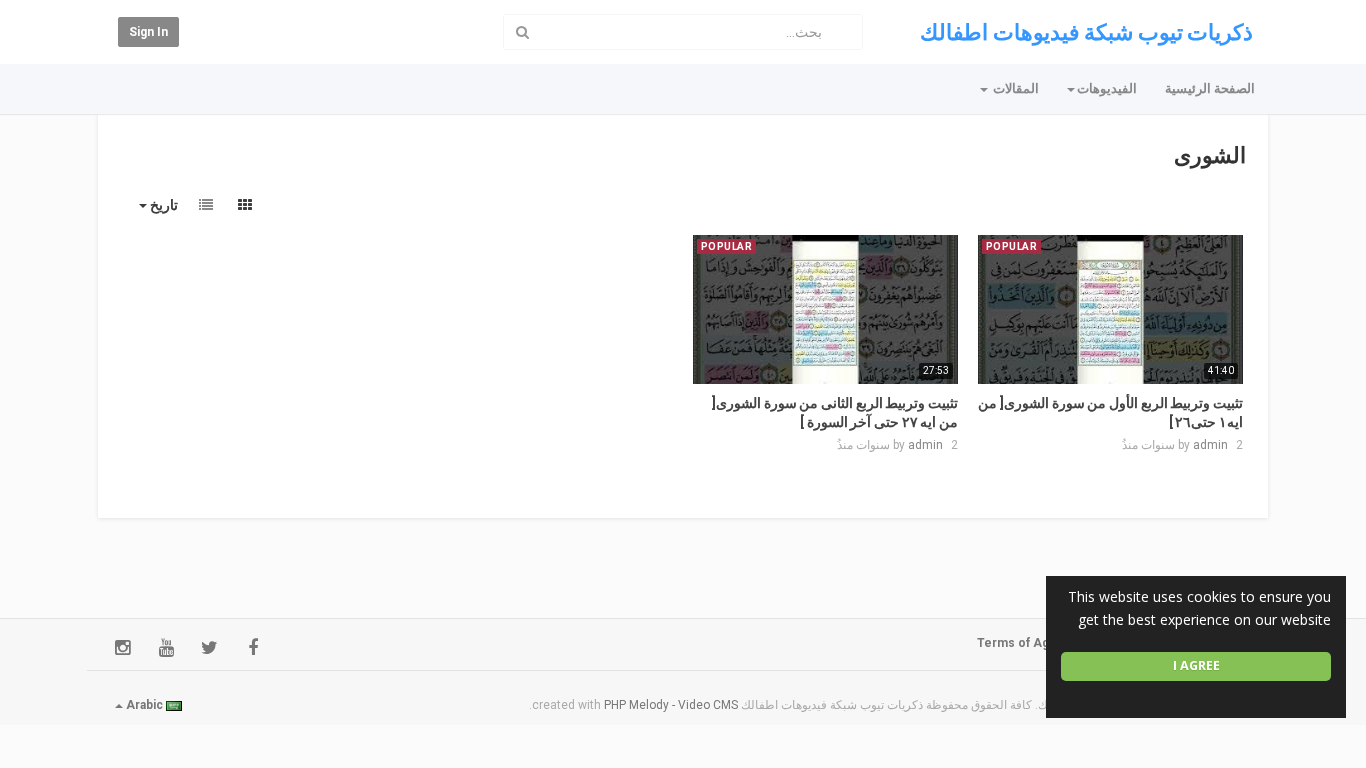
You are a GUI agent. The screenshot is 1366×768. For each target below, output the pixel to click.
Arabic (144, 705)
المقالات (1014, 88)
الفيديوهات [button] (1107, 88)
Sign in (148, 32)
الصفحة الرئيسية (1210, 88)
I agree (1196, 665)
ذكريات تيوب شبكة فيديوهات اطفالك (1086, 32)
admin (1210, 445)
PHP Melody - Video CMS (671, 705)
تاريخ (162, 205)
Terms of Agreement (1038, 643)
